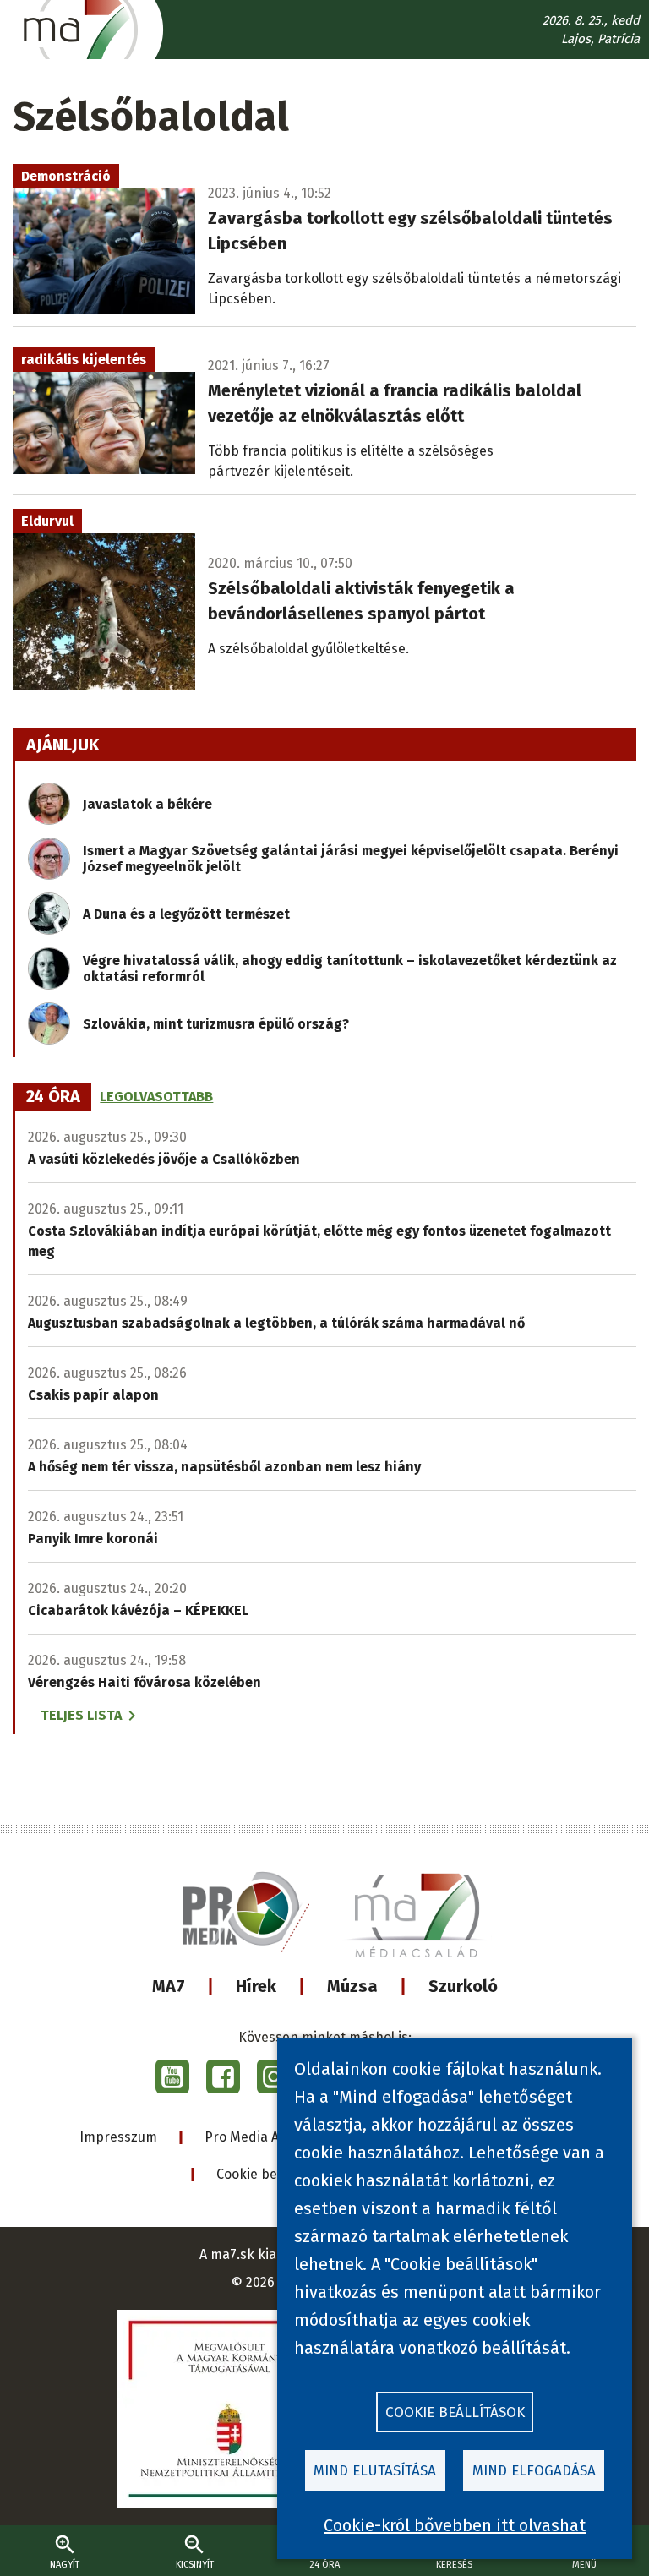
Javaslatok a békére (147, 804)
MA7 (169, 1986)
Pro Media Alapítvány (271, 2137)
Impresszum (118, 2137)
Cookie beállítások (273, 2174)
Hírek (256, 1986)
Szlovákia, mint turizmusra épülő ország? (216, 1024)
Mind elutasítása (375, 2471)
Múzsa (352, 1986)
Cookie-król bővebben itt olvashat (455, 2525)
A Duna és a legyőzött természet (186, 914)
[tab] (53, 1097)
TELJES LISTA (81, 1715)
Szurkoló (463, 1986)
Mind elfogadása (534, 2471)
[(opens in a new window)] (172, 2077)
